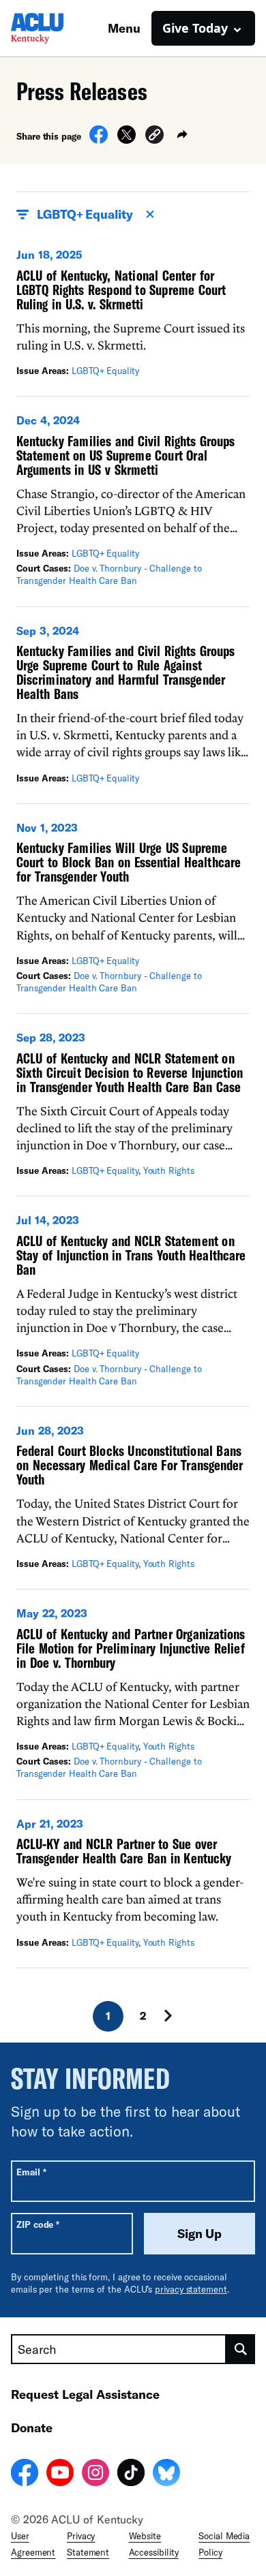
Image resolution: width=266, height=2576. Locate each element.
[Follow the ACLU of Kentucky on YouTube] (60, 2474)
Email (31, 2172)
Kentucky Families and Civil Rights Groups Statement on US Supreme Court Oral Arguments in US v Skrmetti (125, 455)
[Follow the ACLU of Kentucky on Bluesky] (166, 2474)
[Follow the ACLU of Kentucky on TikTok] (131, 2474)
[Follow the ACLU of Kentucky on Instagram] (95, 2474)
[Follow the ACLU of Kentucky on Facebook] (25, 2474)
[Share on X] (127, 140)
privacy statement (191, 2289)
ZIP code (38, 2224)
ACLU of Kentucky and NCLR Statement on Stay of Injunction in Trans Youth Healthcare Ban (131, 1255)
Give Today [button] (195, 28)
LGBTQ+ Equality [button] (85, 214)
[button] (154, 137)
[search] (241, 2349)
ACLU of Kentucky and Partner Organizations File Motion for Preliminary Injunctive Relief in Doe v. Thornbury (131, 1648)
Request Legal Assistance (85, 2394)
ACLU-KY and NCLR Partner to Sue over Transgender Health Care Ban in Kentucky (124, 1851)
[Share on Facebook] (99, 140)
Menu (124, 28)
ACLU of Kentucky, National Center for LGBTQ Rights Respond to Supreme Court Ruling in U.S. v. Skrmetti (121, 290)
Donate (32, 2427)
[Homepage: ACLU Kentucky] (59, 28)
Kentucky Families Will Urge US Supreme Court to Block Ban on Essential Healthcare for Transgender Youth (129, 862)
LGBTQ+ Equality (105, 371)
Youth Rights (169, 1170)
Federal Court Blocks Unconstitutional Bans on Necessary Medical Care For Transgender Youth (130, 1465)
